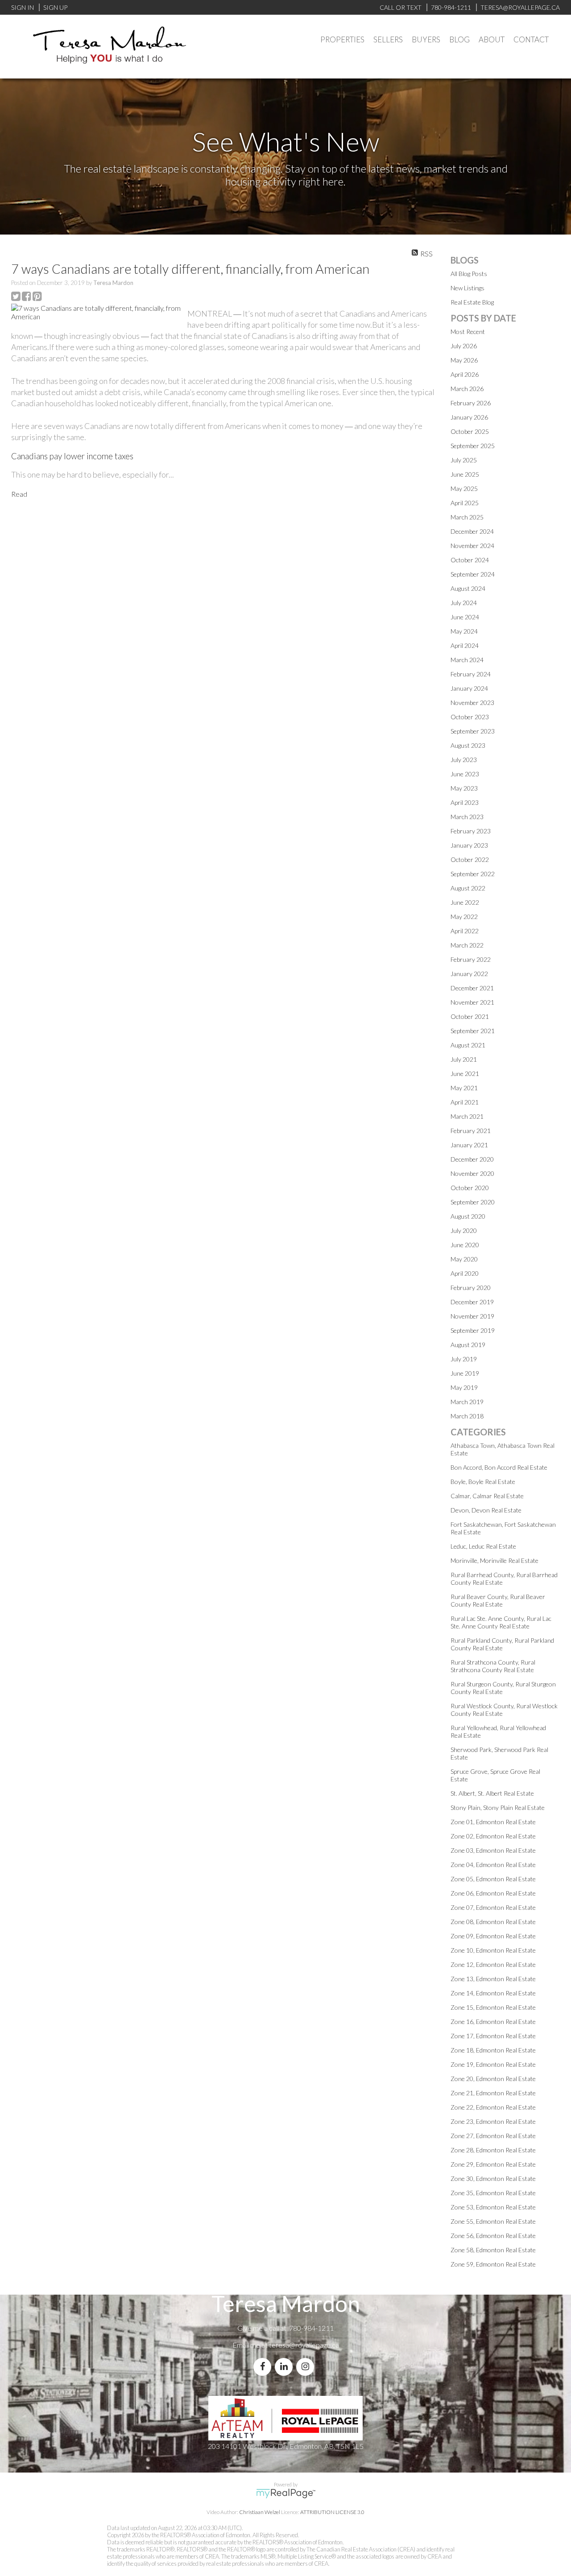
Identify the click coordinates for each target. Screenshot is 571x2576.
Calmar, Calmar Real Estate (487, 1496)
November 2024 (472, 546)
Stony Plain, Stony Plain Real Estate (498, 1807)
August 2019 (468, 1345)
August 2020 (468, 1216)
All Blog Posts (469, 274)
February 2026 (471, 403)
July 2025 (464, 460)
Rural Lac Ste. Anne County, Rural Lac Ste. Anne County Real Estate (501, 1622)
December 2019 (472, 1302)
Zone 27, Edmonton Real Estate (493, 2136)
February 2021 (471, 1131)
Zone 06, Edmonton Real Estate (493, 1893)
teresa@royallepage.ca (304, 2345)
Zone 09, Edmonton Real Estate (493, 1936)
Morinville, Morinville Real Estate (494, 1560)
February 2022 (471, 959)
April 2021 (465, 1102)
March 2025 (467, 517)
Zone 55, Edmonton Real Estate (493, 2221)
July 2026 (464, 346)
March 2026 (467, 389)
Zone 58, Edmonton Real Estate (493, 2250)
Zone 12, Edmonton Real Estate (493, 1964)
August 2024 (468, 588)
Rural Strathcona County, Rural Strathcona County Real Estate (493, 1666)
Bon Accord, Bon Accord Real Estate (499, 1467)
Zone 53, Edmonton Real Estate (493, 2207)
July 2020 (464, 1230)
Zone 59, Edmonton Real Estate (493, 2264)
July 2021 (464, 1059)
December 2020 (472, 1159)
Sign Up (55, 7)
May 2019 (464, 1387)
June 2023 (465, 774)
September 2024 (473, 574)
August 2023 (468, 745)
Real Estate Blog (472, 302)
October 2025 (470, 431)
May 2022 (464, 917)
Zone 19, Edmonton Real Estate (493, 2064)
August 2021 (468, 1045)
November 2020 (472, 1173)
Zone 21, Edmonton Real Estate (493, 2093)
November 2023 (472, 703)
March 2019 (467, 1402)
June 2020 (465, 1245)
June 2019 (465, 1373)
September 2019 (473, 1330)
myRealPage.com (286, 2494)
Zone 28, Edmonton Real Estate (493, 2150)
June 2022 (465, 902)
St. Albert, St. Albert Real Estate (492, 1793)
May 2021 (464, 1088)
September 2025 (473, 446)
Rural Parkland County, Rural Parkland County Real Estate (502, 1644)
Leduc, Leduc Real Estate (483, 1546)
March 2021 (467, 1116)
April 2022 (465, 931)
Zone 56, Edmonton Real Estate (493, 2236)
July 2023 (464, 760)
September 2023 (473, 731)
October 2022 (470, 859)
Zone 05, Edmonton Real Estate (493, 1879)
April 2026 (465, 374)
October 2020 (470, 1188)
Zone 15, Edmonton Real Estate (493, 2007)
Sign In (23, 7)
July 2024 (464, 603)
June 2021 (465, 1074)
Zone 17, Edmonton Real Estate (493, 2036)
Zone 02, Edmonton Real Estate (493, 1836)
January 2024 (469, 688)
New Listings (468, 288)
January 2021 (469, 1145)
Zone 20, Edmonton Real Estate (493, 2079)
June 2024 (465, 617)
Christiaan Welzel (260, 2512)
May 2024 (464, 631)
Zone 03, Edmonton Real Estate (493, 1850)
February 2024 (471, 674)
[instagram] (307, 2367)
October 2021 (470, 1016)
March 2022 (467, 945)
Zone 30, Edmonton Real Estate (493, 2178)
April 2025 (465, 503)
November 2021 (472, 1002)
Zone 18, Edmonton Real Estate (493, 2050)
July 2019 (464, 1359)
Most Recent (468, 332)
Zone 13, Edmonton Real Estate (493, 1979)
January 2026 (469, 417)
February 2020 (471, 1288)
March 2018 (467, 1416)
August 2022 (468, 888)
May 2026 (464, 360)
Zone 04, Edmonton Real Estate (493, 1865)
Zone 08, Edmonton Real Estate (493, 1922)
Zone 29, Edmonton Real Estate (493, 2164)
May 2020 (464, 1259)
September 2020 (473, 1202)
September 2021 (473, 1031)
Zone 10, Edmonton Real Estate (493, 1950)
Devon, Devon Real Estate (486, 1510)
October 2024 (470, 560)
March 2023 (467, 817)
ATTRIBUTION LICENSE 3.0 (332, 2512)
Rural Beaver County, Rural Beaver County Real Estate (498, 1600)
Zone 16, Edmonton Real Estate (493, 2022)
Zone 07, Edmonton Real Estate (493, 1907)
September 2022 (473, 874)
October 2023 (470, 717)
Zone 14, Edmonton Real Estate (493, 1993)
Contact (531, 39)
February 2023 (471, 831)
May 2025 (464, 488)
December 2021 (472, 988)
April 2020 (465, 1273)
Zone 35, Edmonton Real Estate (493, 2193)
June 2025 (465, 474)
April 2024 (465, 645)
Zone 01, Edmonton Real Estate (493, 1822)
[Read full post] (96, 312)
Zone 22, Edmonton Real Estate (493, 2107)
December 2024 (472, 531)
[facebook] (264, 2367)
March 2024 (467, 660)
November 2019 (472, 1316)
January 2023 (469, 845)
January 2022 (469, 974)
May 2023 (464, 788)
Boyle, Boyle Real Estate (483, 1482)
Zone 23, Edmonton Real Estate (493, 2121)
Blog (459, 39)
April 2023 (465, 802)
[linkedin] (285, 2367)
